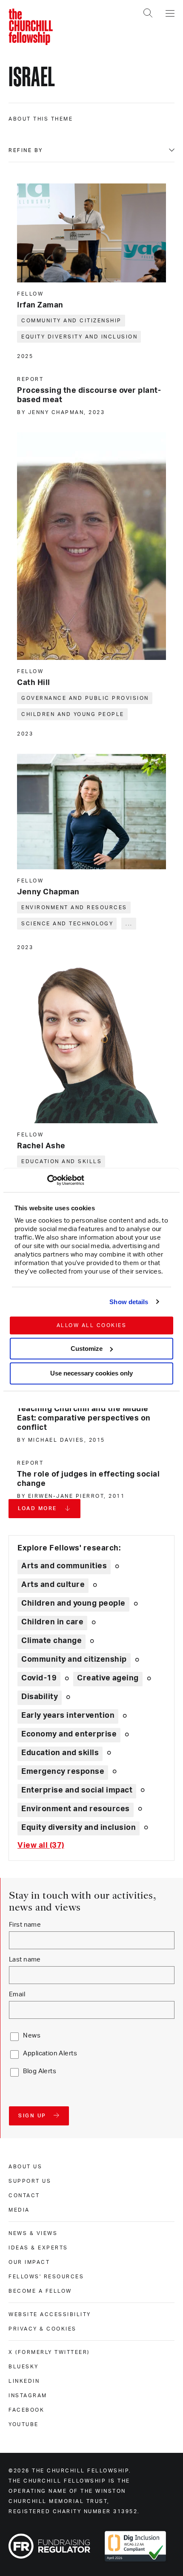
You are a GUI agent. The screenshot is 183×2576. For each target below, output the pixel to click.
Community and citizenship (71, 321)
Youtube (24, 2424)
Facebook (26, 2410)
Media (19, 2210)
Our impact (29, 2262)
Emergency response (63, 1772)
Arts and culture (53, 1585)
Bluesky (24, 2367)
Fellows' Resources (46, 2277)
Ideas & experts (38, 2248)
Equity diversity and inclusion (79, 337)
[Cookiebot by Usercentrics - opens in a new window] (47, 1180)
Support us (30, 2181)
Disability (40, 1697)
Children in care (52, 1622)
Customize (87, 1349)
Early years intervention (68, 1716)
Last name (25, 1960)
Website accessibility (50, 2314)
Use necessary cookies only (91, 1374)
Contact (24, 2196)
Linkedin (24, 2381)
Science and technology (67, 924)
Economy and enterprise (69, 1734)
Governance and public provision (85, 698)
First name (25, 1925)
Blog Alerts (40, 2071)
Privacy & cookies (43, 2329)
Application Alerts (50, 2053)
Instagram (28, 2396)
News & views (33, 2233)
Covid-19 (39, 1678)
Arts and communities (64, 1566)
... (129, 924)
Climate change (51, 1641)
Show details (129, 1302)
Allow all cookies (92, 1325)
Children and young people (73, 714)
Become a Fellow (40, 2291)
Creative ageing (108, 1678)
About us (25, 2167)
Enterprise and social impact (77, 1790)
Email (17, 1994)
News (32, 2036)
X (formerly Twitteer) (49, 2352)
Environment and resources (74, 908)
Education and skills (61, 1161)
